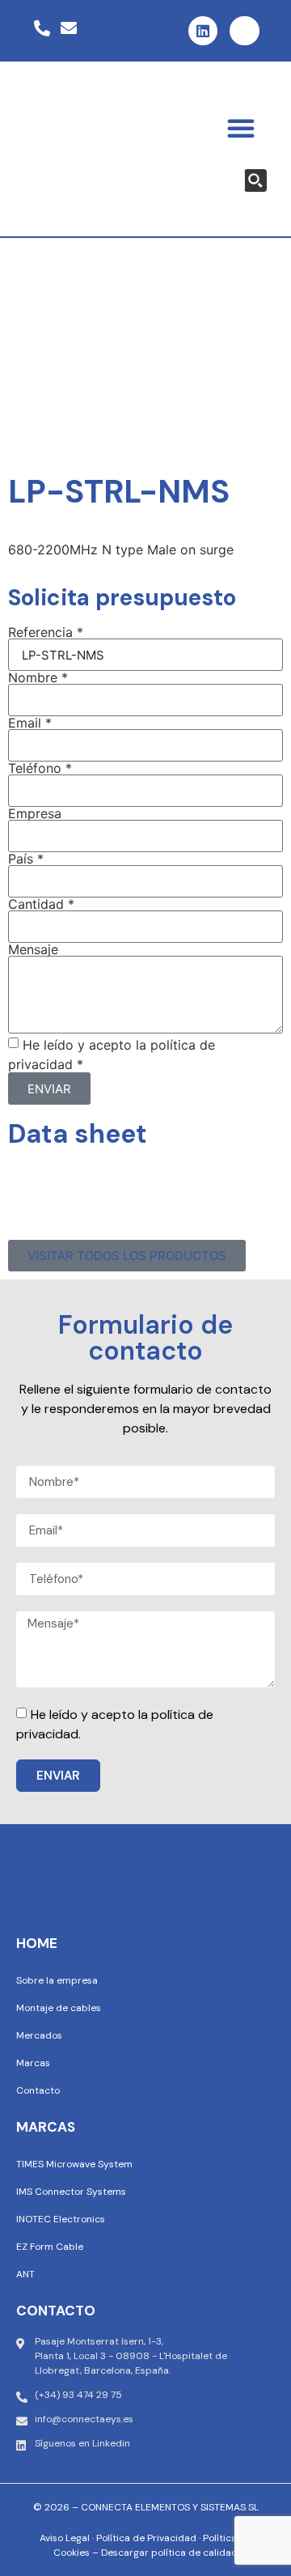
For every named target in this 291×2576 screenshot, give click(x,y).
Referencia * (46, 632)
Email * (30, 723)
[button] (241, 128)
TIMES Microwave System (74, 2164)
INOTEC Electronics (61, 2219)
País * (26, 859)
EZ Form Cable (50, 2247)
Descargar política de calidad (169, 2553)
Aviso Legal (65, 2538)
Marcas (33, 2063)
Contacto (38, 2090)
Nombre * (38, 677)
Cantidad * (41, 904)
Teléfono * (40, 768)
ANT (25, 2274)
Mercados (39, 2035)
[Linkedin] (203, 31)
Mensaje (33, 949)
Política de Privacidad (146, 2538)
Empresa (35, 813)
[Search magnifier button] (255, 180)
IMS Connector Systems (71, 2192)
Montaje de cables (59, 2008)
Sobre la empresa (57, 1980)
